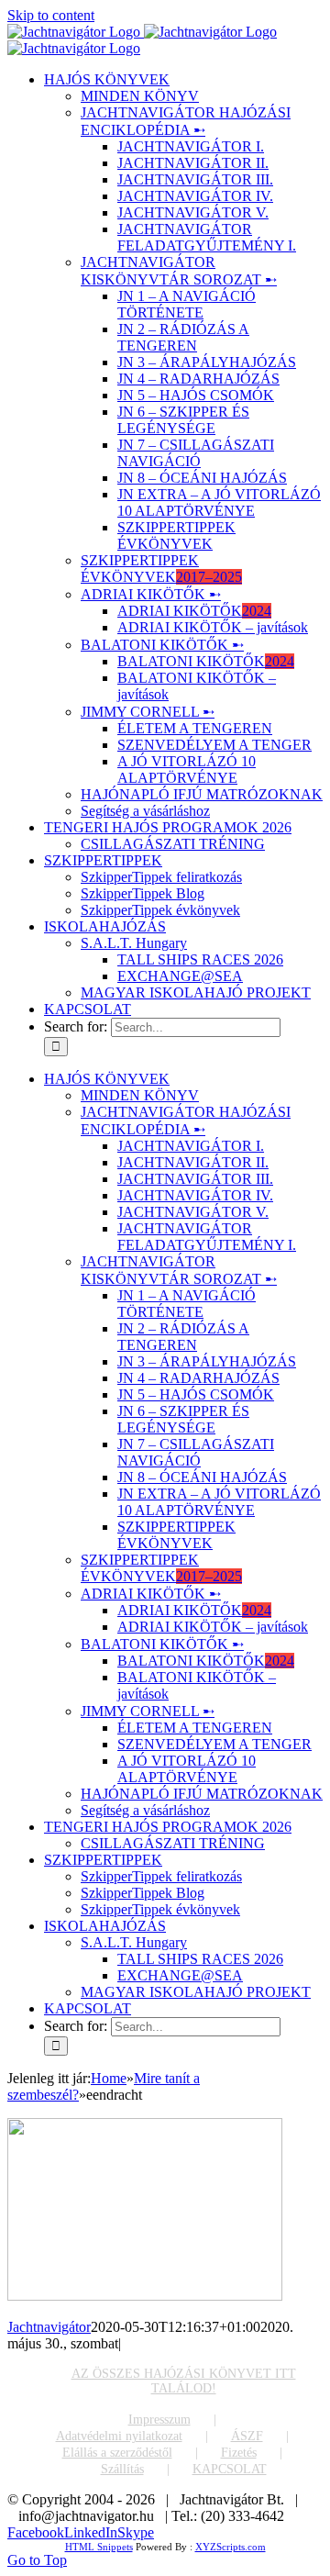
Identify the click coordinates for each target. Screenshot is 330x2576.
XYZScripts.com (231, 2547)
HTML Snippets (99, 2547)
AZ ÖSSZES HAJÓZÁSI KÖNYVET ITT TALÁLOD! (184, 2381)
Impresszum (159, 2420)
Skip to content (51, 15)
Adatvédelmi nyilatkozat (119, 2436)
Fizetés (239, 2453)
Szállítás (122, 2469)
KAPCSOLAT (230, 2469)
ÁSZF (247, 2436)
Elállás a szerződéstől (117, 2453)
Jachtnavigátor (49, 2327)
